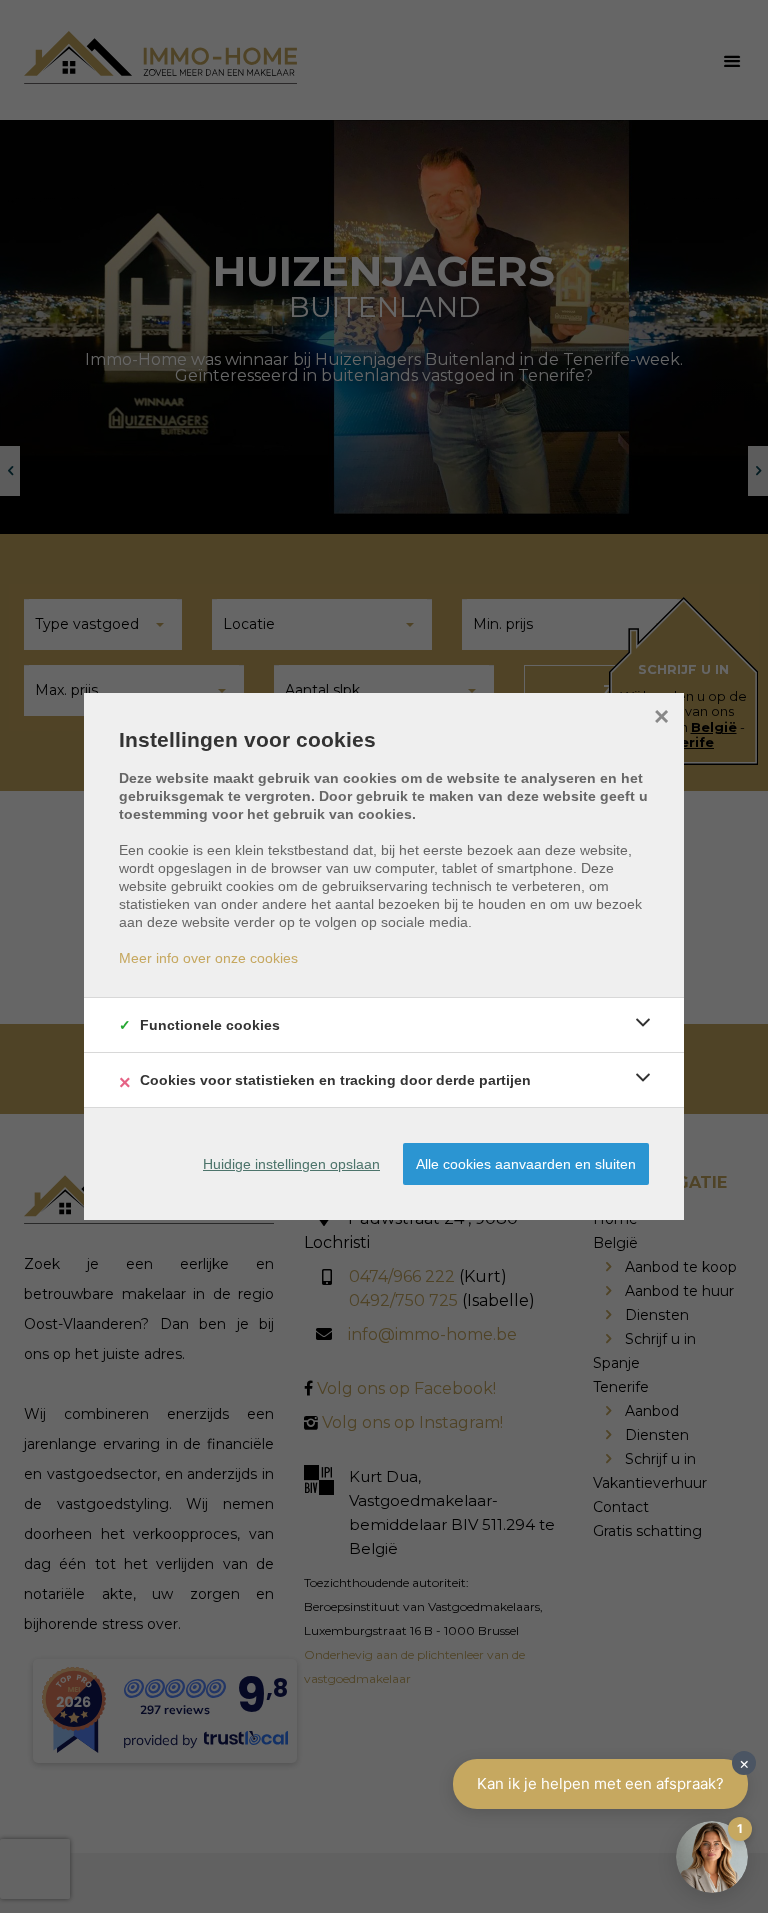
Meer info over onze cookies (208, 958)
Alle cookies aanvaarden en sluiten (526, 1164)
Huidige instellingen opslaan (291, 1164)
